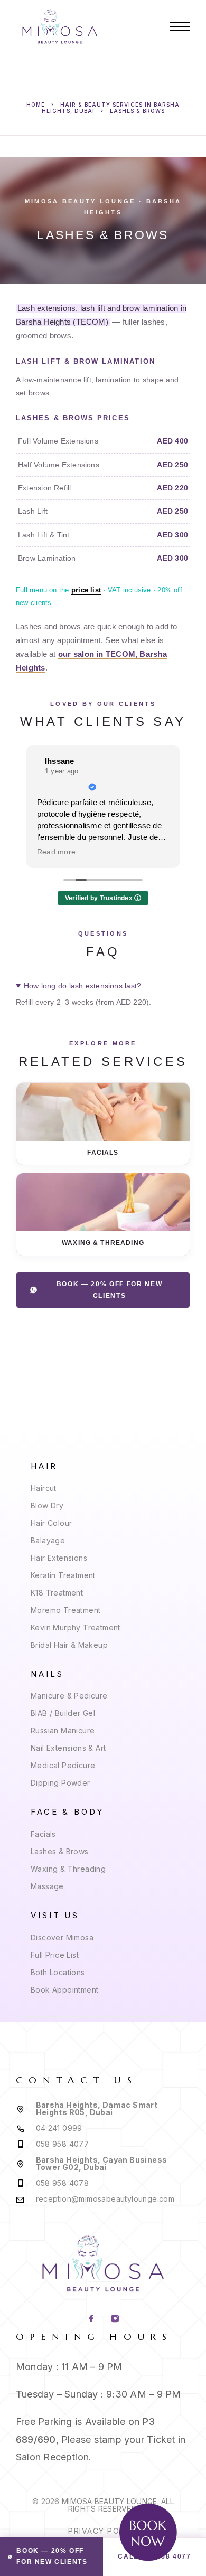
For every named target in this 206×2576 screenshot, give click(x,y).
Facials (43, 1834)
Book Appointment (64, 1990)
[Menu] (180, 26)
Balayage (48, 1540)
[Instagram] (115, 2319)
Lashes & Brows (60, 1851)
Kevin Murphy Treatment (76, 1627)
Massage (47, 1886)
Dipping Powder (60, 1783)
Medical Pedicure (63, 1765)
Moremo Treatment (65, 1610)
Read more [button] (56, 852)
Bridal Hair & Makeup (69, 1645)
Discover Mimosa (62, 1937)
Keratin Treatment (63, 1575)
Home (36, 105)
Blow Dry (47, 1506)
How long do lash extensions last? (82, 986)
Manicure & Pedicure (69, 1696)
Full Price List (55, 1955)
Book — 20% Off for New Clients (110, 1290)
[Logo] (60, 26)
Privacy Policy (103, 2531)
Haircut (44, 1488)
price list (86, 590)
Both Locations (58, 1972)
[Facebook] (91, 2319)
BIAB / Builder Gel (63, 1713)
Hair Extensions (59, 1558)
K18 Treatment (57, 1593)
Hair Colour (51, 1523)
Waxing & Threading (68, 1869)
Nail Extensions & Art (68, 1748)
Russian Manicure (63, 1730)
